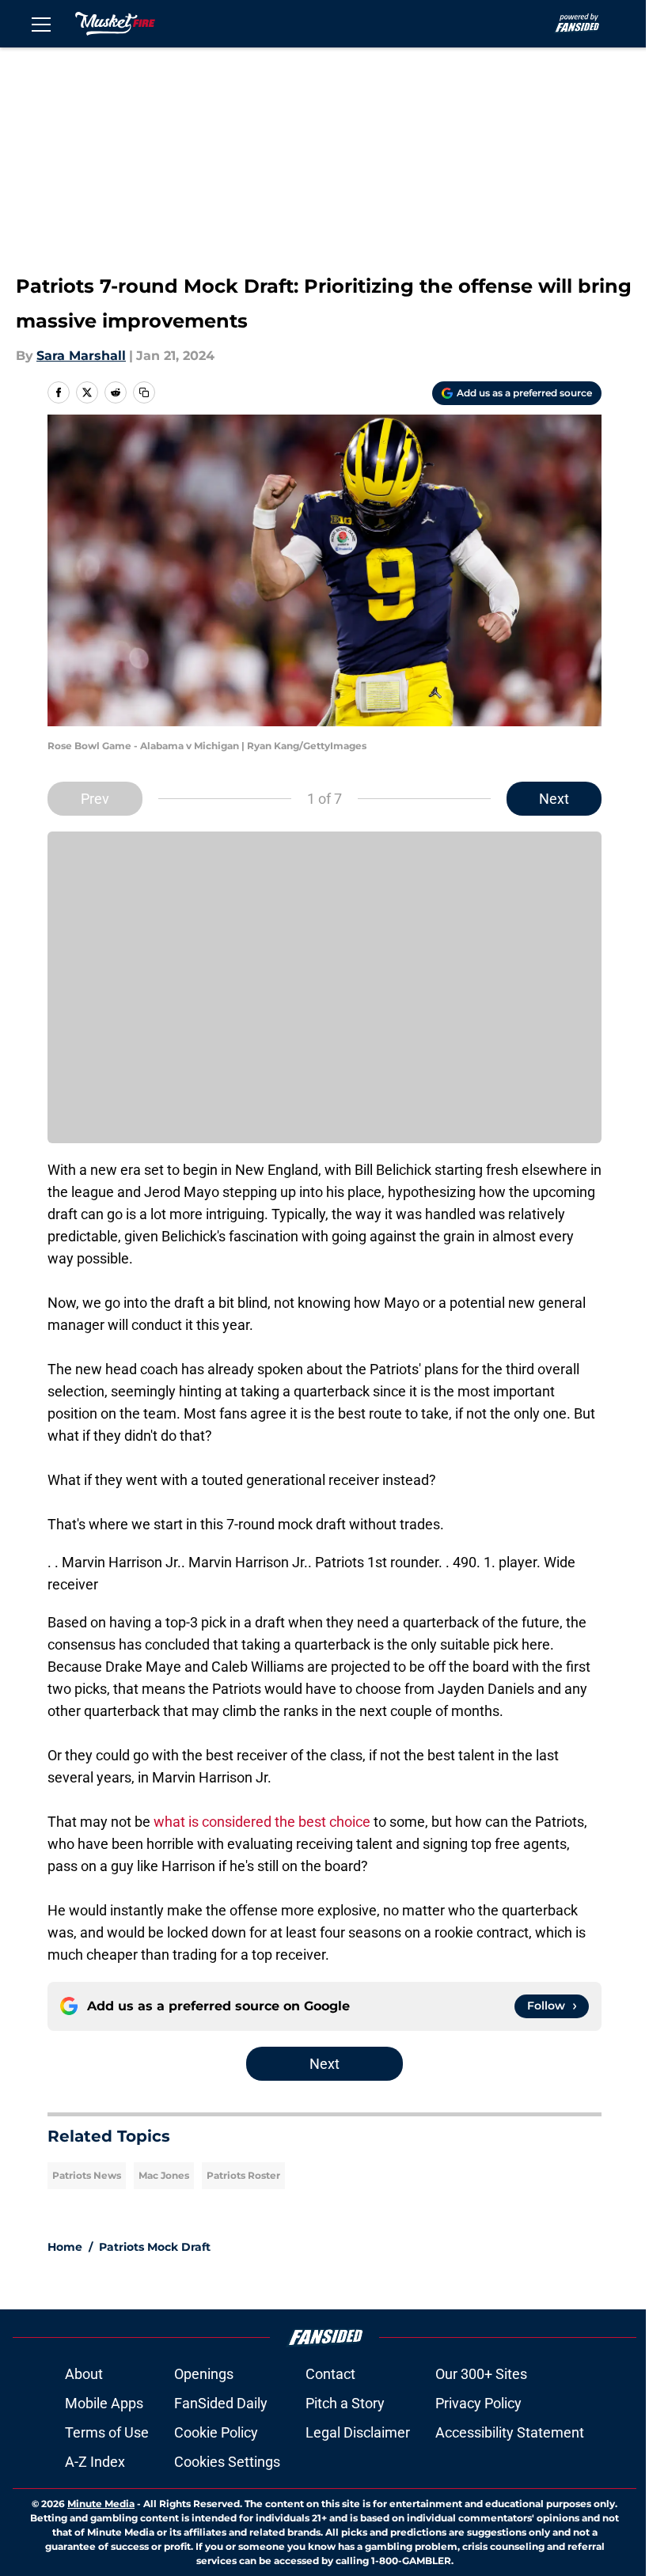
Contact (330, 2374)
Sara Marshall (81, 356)
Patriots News (87, 2175)
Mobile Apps (104, 2403)
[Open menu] (41, 24)
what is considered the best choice (262, 1822)
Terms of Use (107, 2432)
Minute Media (101, 2504)
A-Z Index (95, 2462)
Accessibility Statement (510, 2432)
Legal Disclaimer (358, 2432)
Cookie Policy (216, 2432)
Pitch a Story (345, 2403)
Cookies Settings (227, 2462)
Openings (204, 2374)
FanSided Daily (221, 2403)
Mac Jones (164, 2175)
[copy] (144, 392)
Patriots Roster (243, 2175)
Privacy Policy (478, 2403)
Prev (95, 799)
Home (65, 2247)
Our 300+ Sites (481, 2374)
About (84, 2374)
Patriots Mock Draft (155, 2247)
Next (554, 799)
